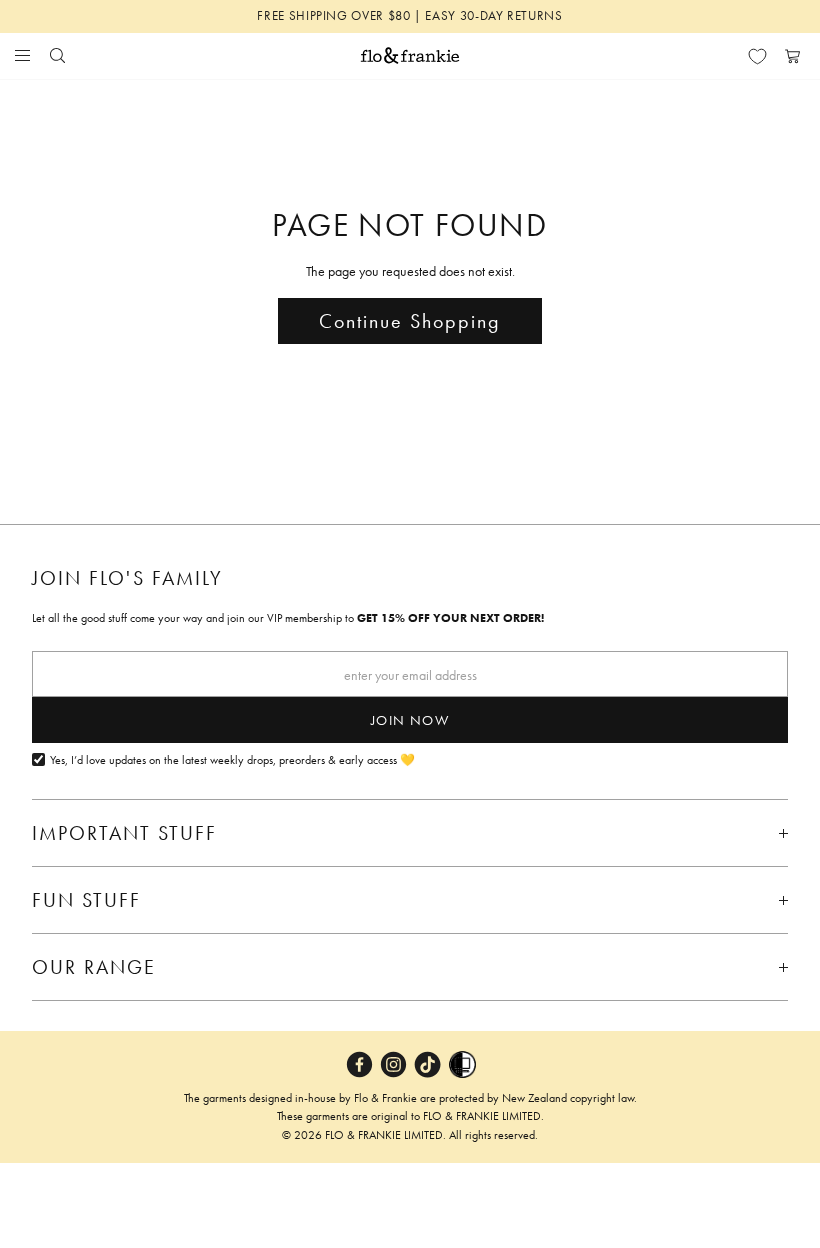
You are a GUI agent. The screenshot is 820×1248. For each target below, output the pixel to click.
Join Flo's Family (127, 578)
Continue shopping (410, 321)
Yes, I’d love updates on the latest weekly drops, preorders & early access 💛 (232, 760)
